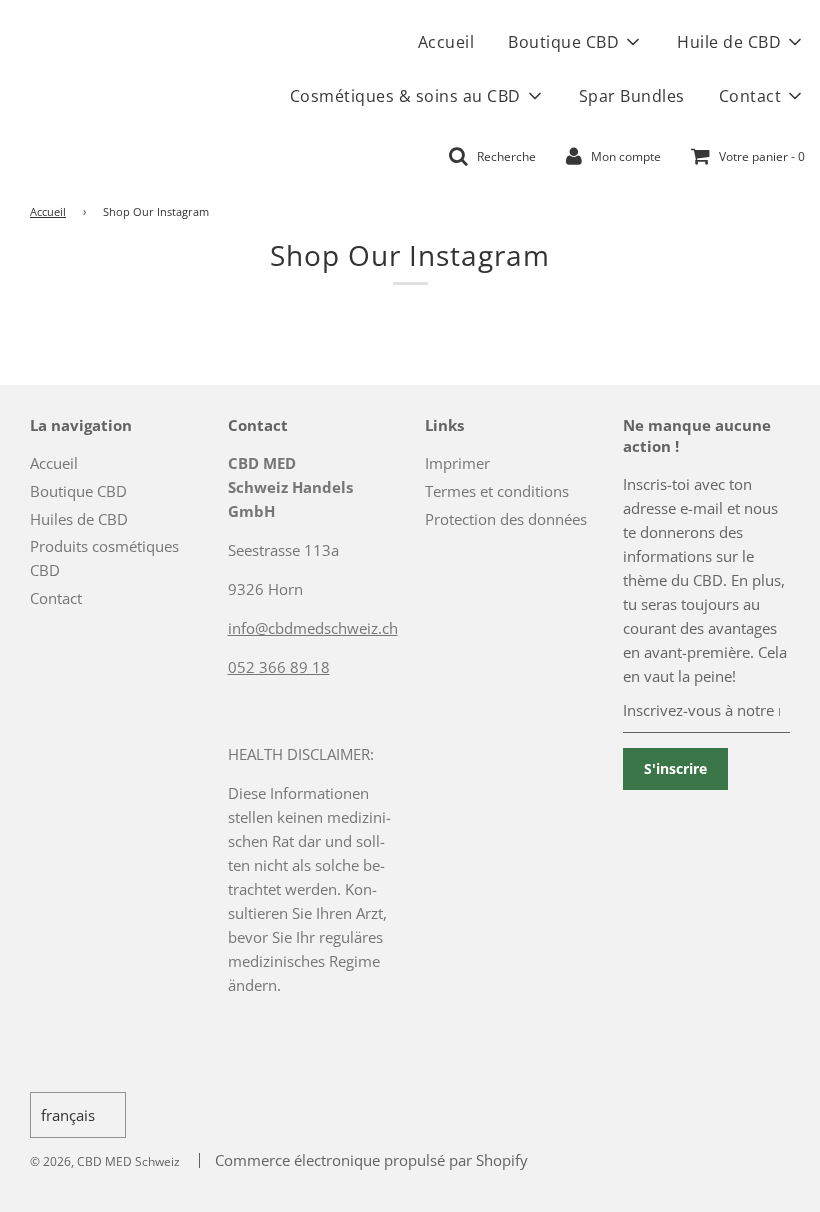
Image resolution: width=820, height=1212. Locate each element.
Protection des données (506, 519)
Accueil (446, 42)
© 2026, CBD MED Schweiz (105, 1161)
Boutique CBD (78, 491)
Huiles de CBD (79, 519)
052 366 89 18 (279, 667)
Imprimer (457, 463)
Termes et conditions (497, 491)
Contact (56, 598)
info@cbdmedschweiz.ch (313, 628)
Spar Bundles (632, 96)
